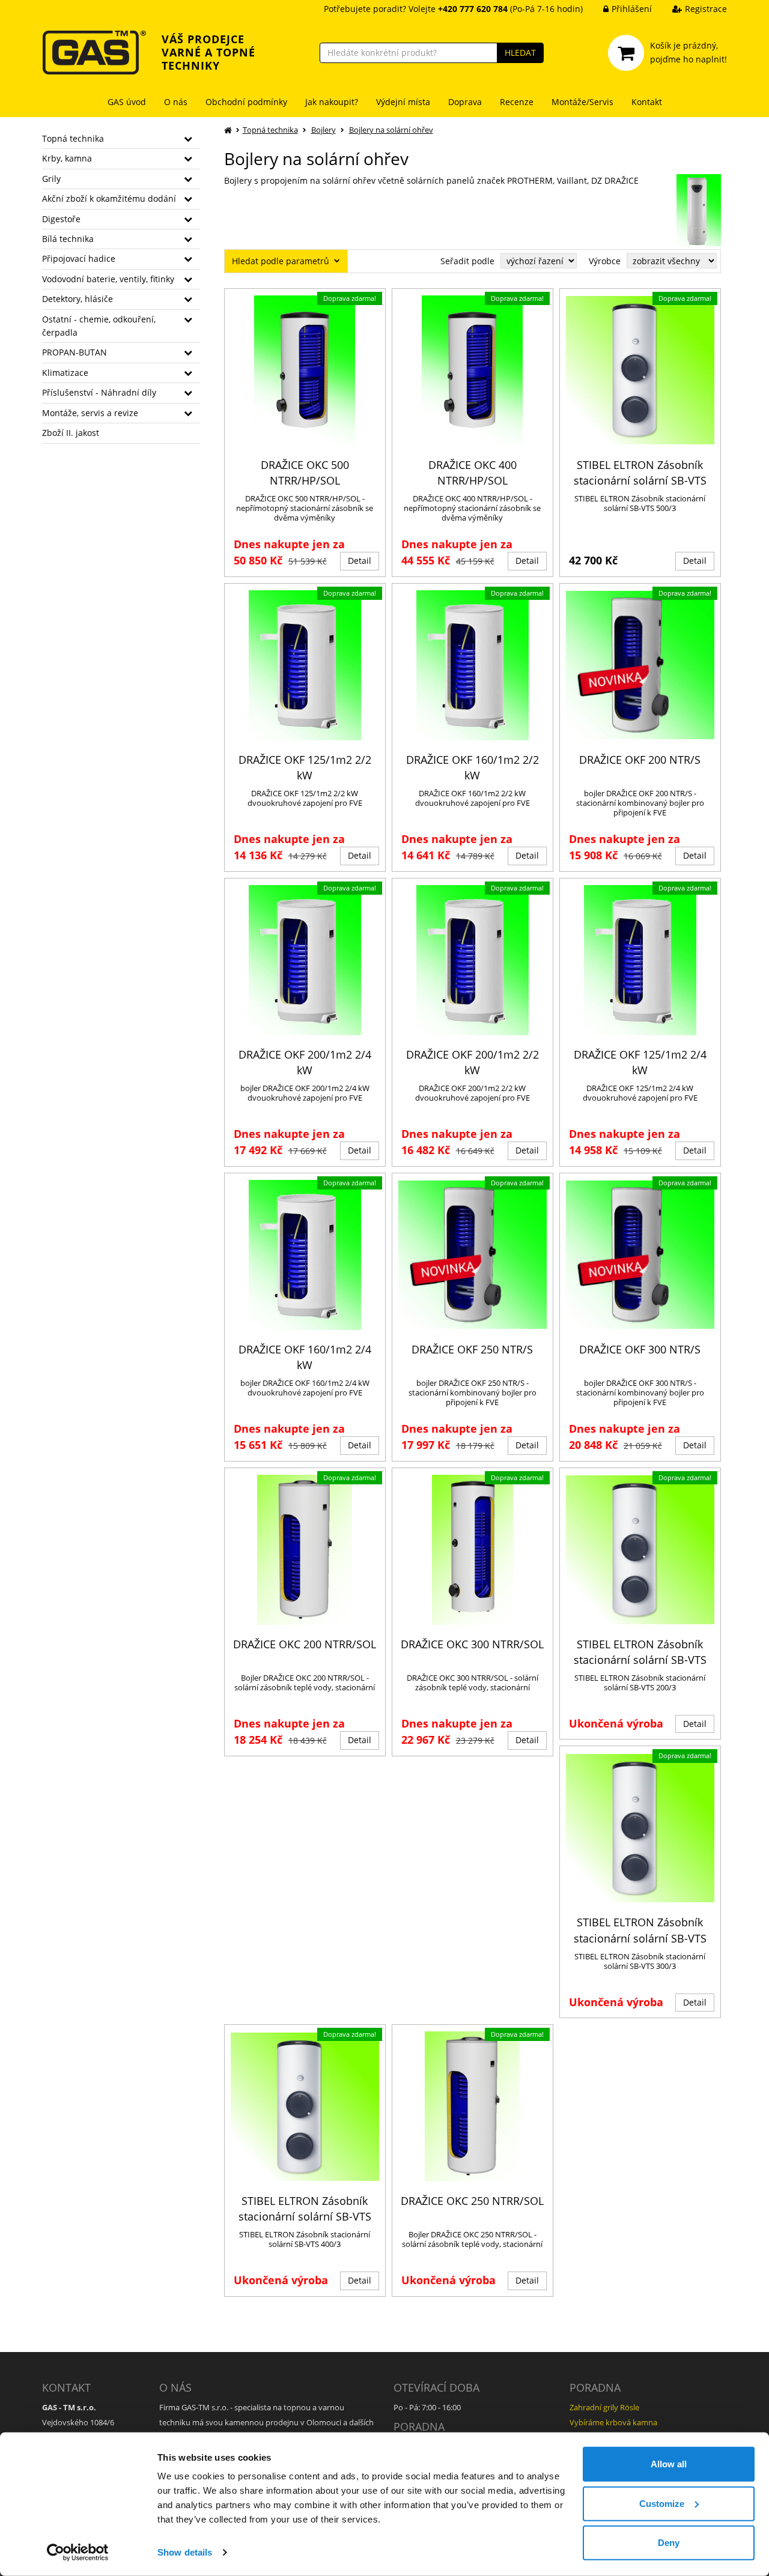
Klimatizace (65, 373)
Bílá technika (68, 239)
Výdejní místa (403, 102)
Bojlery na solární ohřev (391, 130)
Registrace (706, 9)
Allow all (669, 2464)
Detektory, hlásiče (78, 299)
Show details (185, 2552)
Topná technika (73, 138)
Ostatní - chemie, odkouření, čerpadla (99, 326)
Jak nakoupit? (332, 102)
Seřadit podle (467, 261)
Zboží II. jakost (71, 433)
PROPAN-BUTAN (74, 352)
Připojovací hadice (79, 259)
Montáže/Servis (582, 102)
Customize (662, 2503)
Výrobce (605, 261)
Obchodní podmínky (246, 102)
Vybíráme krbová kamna (613, 2422)
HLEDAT (520, 53)
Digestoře (61, 219)
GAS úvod (127, 102)
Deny (669, 2543)
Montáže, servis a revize (90, 413)
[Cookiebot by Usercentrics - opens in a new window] (78, 2553)
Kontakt (647, 102)
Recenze (517, 102)
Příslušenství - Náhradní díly (99, 392)
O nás (176, 102)
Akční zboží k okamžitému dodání (109, 198)
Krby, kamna (67, 158)
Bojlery (324, 130)
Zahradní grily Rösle (604, 2407)
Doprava (465, 102)
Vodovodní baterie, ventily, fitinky (108, 279)
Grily (51, 179)
